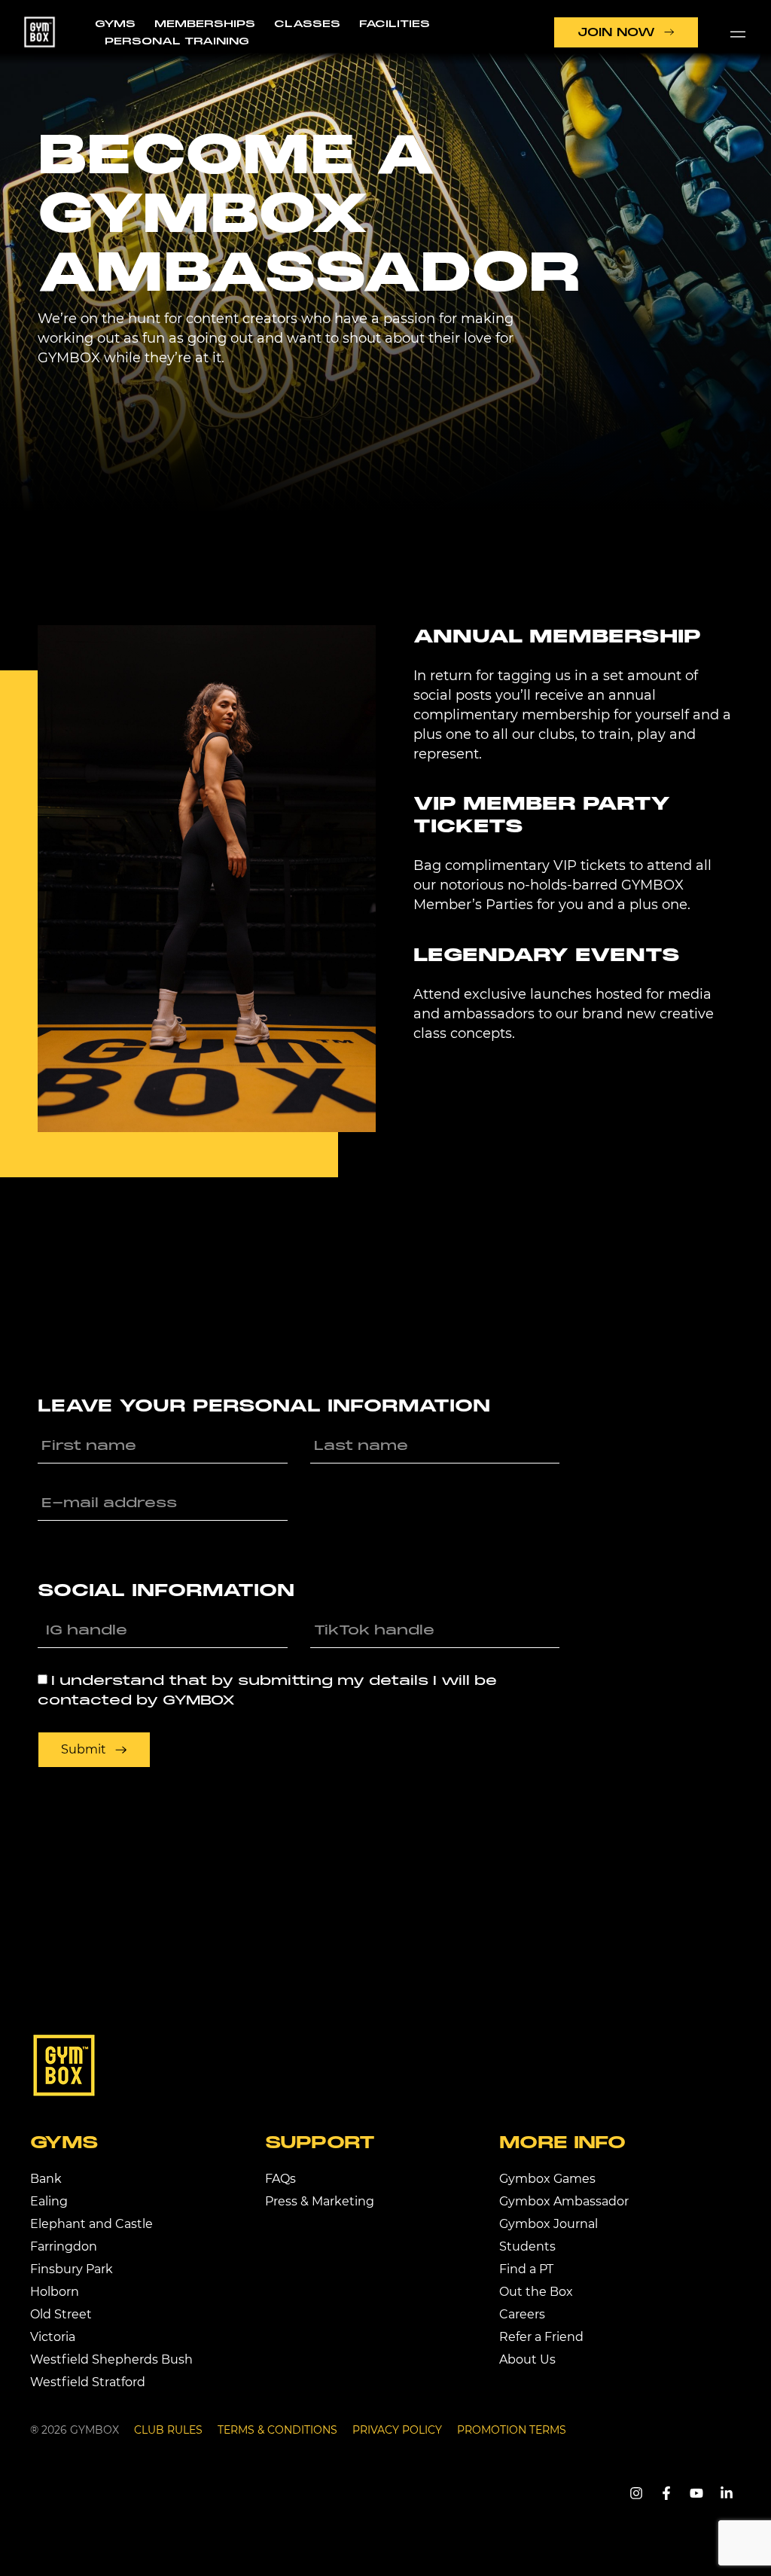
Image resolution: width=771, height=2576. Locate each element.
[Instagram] (636, 2493)
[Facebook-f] (666, 2493)
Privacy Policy (397, 2430)
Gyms (115, 23)
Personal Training (177, 41)
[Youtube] (696, 2493)
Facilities (395, 23)
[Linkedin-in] (727, 2493)
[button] (738, 32)
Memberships (205, 23)
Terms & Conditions (277, 2430)
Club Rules (168, 2430)
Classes (307, 23)
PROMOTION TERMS (512, 2430)
